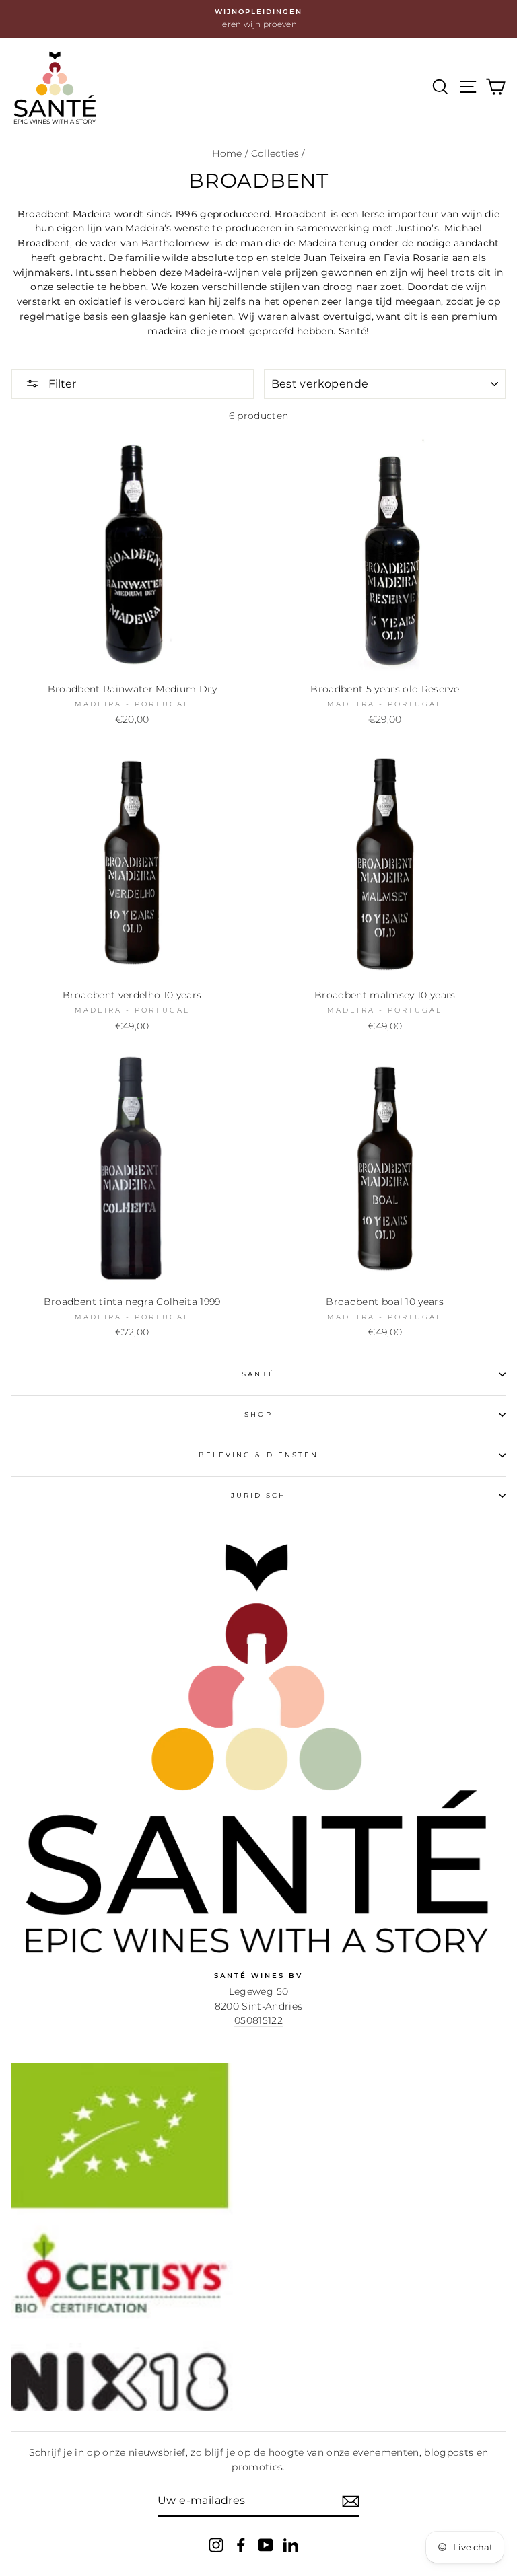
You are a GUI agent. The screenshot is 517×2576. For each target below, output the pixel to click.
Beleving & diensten (258, 1455)
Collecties (275, 153)
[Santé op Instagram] (216, 2544)
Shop (258, 1414)
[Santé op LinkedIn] (291, 2544)
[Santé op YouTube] (266, 2544)
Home (227, 153)
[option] (258, 19)
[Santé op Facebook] (241, 2544)
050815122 (258, 2020)
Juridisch (259, 1495)
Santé (258, 1374)
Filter (61, 384)
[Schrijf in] (351, 2501)
